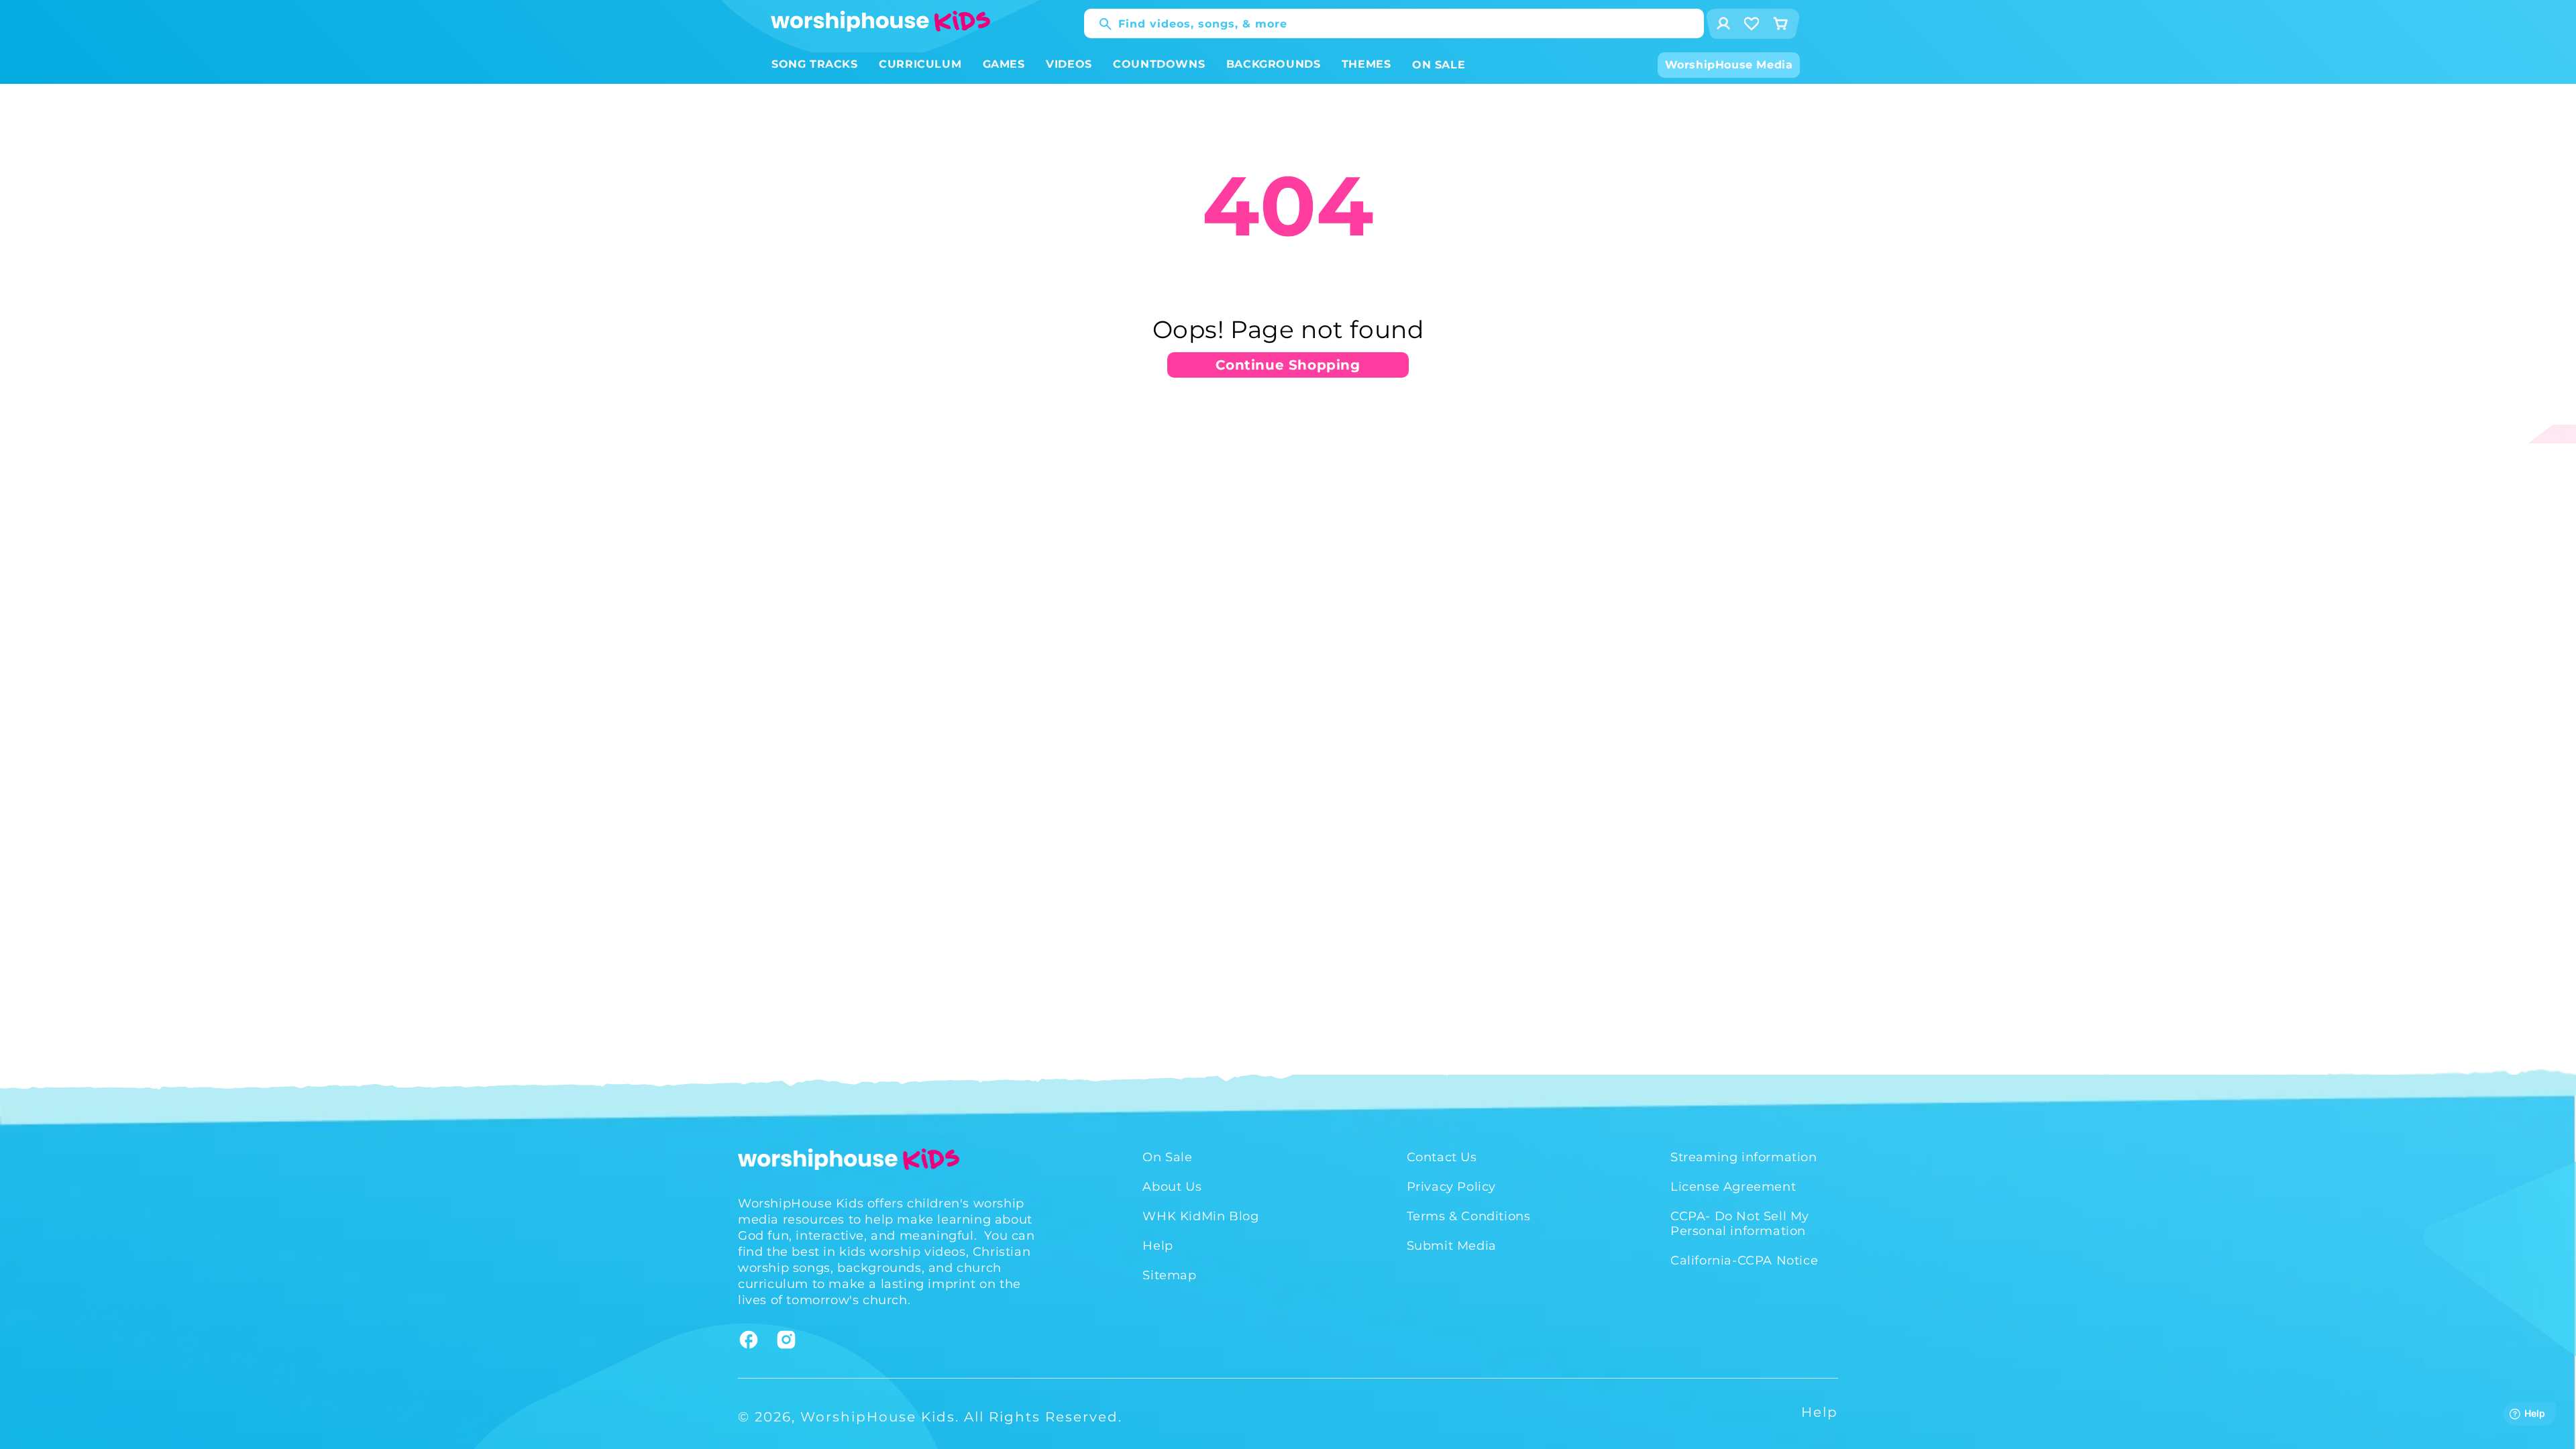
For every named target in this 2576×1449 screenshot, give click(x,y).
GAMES (1004, 64)
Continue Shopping (1288, 365)
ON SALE (1439, 65)
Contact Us (1442, 1157)
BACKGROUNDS (1274, 64)
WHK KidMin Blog (1200, 1216)
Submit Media (1452, 1246)
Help (1158, 1246)
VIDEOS (1069, 64)
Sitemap (1169, 1275)
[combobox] (1394, 23)
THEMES (1366, 64)
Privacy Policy (1451, 1187)
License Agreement (1733, 1187)
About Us (1172, 1187)
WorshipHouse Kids (878, 1417)
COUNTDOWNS (1159, 64)
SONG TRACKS (815, 64)
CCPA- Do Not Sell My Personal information (1740, 1224)
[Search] (1099, 24)
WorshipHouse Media (1729, 65)
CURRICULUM (920, 64)
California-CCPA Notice (1744, 1260)
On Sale (1167, 1157)
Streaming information (1744, 1157)
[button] (815, 65)
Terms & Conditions (1469, 1216)
